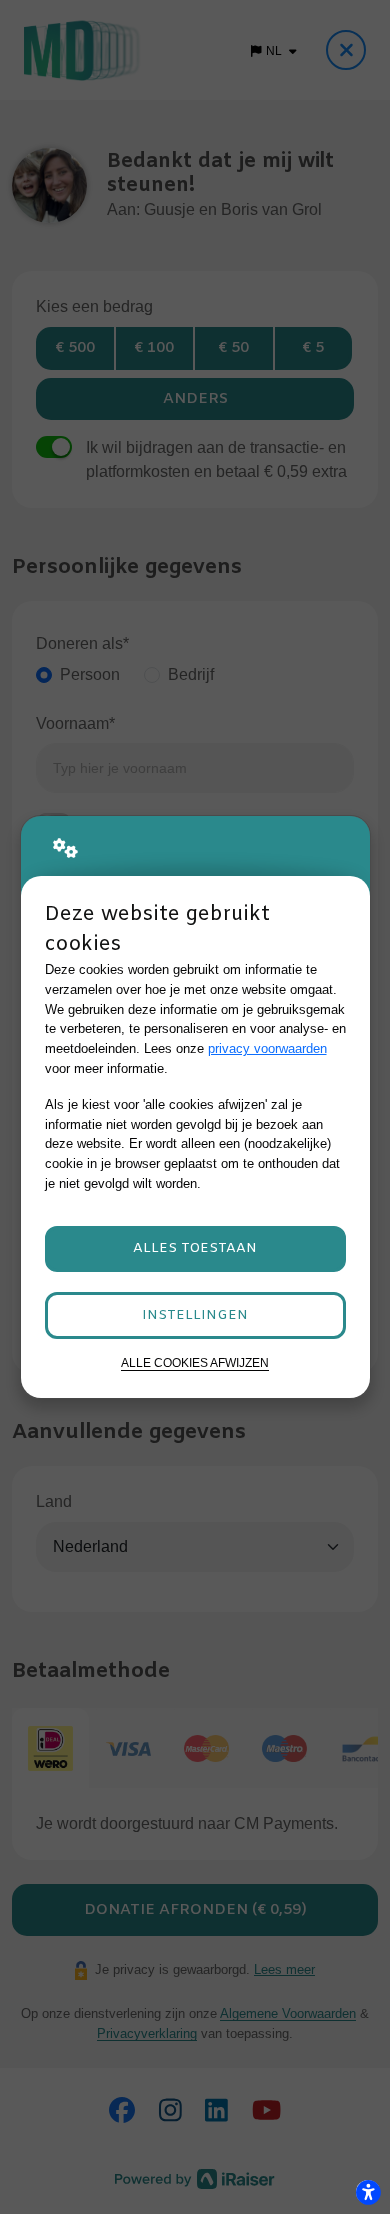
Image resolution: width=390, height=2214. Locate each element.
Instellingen (195, 1315)
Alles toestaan (195, 1248)
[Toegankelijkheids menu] (368, 2192)
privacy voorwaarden (267, 1048)
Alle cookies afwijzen (195, 1362)
